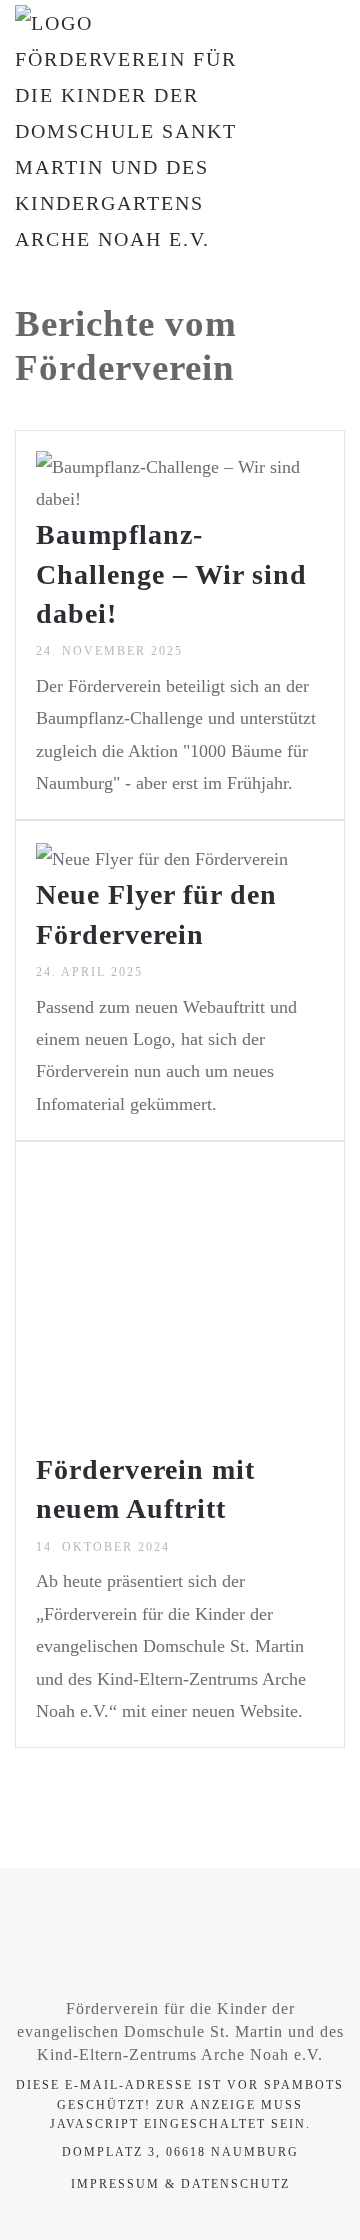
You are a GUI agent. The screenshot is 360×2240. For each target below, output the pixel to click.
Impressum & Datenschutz (180, 2184)
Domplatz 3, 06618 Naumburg (180, 2152)
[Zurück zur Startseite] (140, 131)
